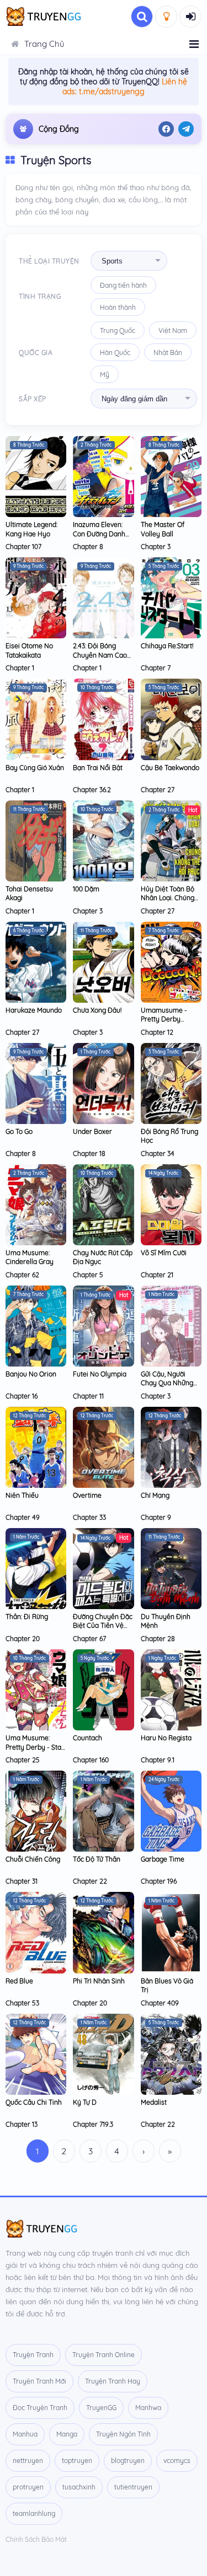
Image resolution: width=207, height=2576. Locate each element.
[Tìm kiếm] (142, 17)
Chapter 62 (22, 1275)
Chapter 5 (88, 1275)
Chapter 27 (158, 790)
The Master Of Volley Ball (163, 529)
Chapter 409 (160, 2003)
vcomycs (177, 2461)
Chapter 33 (89, 1517)
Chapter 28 (158, 1639)
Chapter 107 (23, 547)
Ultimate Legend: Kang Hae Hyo (31, 529)
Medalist (154, 2102)
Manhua (25, 2434)
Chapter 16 (22, 1396)
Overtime (87, 1495)
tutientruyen (133, 2487)
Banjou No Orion (31, 1374)
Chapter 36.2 (92, 790)
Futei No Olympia (100, 1374)
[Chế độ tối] (166, 17)
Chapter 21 (157, 1275)
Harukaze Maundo (34, 1010)
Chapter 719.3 (93, 2124)
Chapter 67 (89, 1639)
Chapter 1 (20, 668)
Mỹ (105, 375)
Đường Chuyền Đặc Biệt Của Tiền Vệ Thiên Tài (103, 1625)
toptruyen (77, 2461)
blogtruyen (128, 2461)
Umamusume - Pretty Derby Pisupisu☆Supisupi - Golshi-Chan (169, 1024)
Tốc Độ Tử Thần (97, 1859)
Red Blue (19, 1981)
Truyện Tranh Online (104, 2355)
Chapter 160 (91, 1760)
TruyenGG (101, 2408)
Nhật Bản (168, 353)
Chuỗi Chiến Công (33, 1859)
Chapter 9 (156, 1517)
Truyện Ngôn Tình (123, 2434)
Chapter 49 (23, 1517)
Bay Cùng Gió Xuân (35, 768)
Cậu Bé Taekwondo (170, 768)
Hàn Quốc (115, 353)
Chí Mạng (155, 1495)
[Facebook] (166, 129)
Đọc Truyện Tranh (40, 2408)
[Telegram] (186, 129)
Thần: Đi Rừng (27, 1617)
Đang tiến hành (123, 285)
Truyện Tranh (33, 2355)
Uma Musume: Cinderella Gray (30, 1257)
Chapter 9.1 (158, 1760)
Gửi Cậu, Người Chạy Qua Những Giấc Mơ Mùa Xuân (169, 1383)
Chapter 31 (22, 1881)
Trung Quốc (118, 330)
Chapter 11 (88, 1396)
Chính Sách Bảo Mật (36, 2539)
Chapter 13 (22, 2124)
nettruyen (28, 2461)
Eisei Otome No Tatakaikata (29, 650)
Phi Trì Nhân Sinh (99, 1981)
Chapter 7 (156, 668)
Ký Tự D (85, 2102)
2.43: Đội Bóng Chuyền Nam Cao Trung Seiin (100, 655)
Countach (87, 1738)
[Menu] (194, 44)
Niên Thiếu (22, 1495)
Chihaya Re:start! (167, 646)
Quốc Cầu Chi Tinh (34, 2102)
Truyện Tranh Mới (39, 2381)
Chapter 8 (88, 547)
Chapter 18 (89, 1153)
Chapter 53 (22, 2003)
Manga (67, 2434)
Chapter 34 (158, 1153)
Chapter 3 (156, 547)
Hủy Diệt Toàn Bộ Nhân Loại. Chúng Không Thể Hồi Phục (168, 902)
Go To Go (19, 1131)
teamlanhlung (34, 2513)
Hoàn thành (118, 307)
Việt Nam (173, 330)
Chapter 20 (23, 1639)
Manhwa (148, 2408)
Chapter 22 (90, 1881)
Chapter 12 (157, 1032)
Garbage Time (163, 1859)
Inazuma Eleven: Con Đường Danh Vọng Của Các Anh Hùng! (101, 538)
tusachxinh (79, 2487)
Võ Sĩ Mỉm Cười (164, 1253)
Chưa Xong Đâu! (97, 1010)
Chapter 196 (159, 1881)
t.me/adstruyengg (112, 92)
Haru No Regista (166, 1738)
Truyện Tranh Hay (113, 2381)
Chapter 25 (23, 1760)
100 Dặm (86, 889)
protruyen (28, 2487)
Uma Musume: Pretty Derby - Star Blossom (35, 1747)
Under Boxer (92, 1131)
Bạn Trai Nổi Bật (98, 768)
